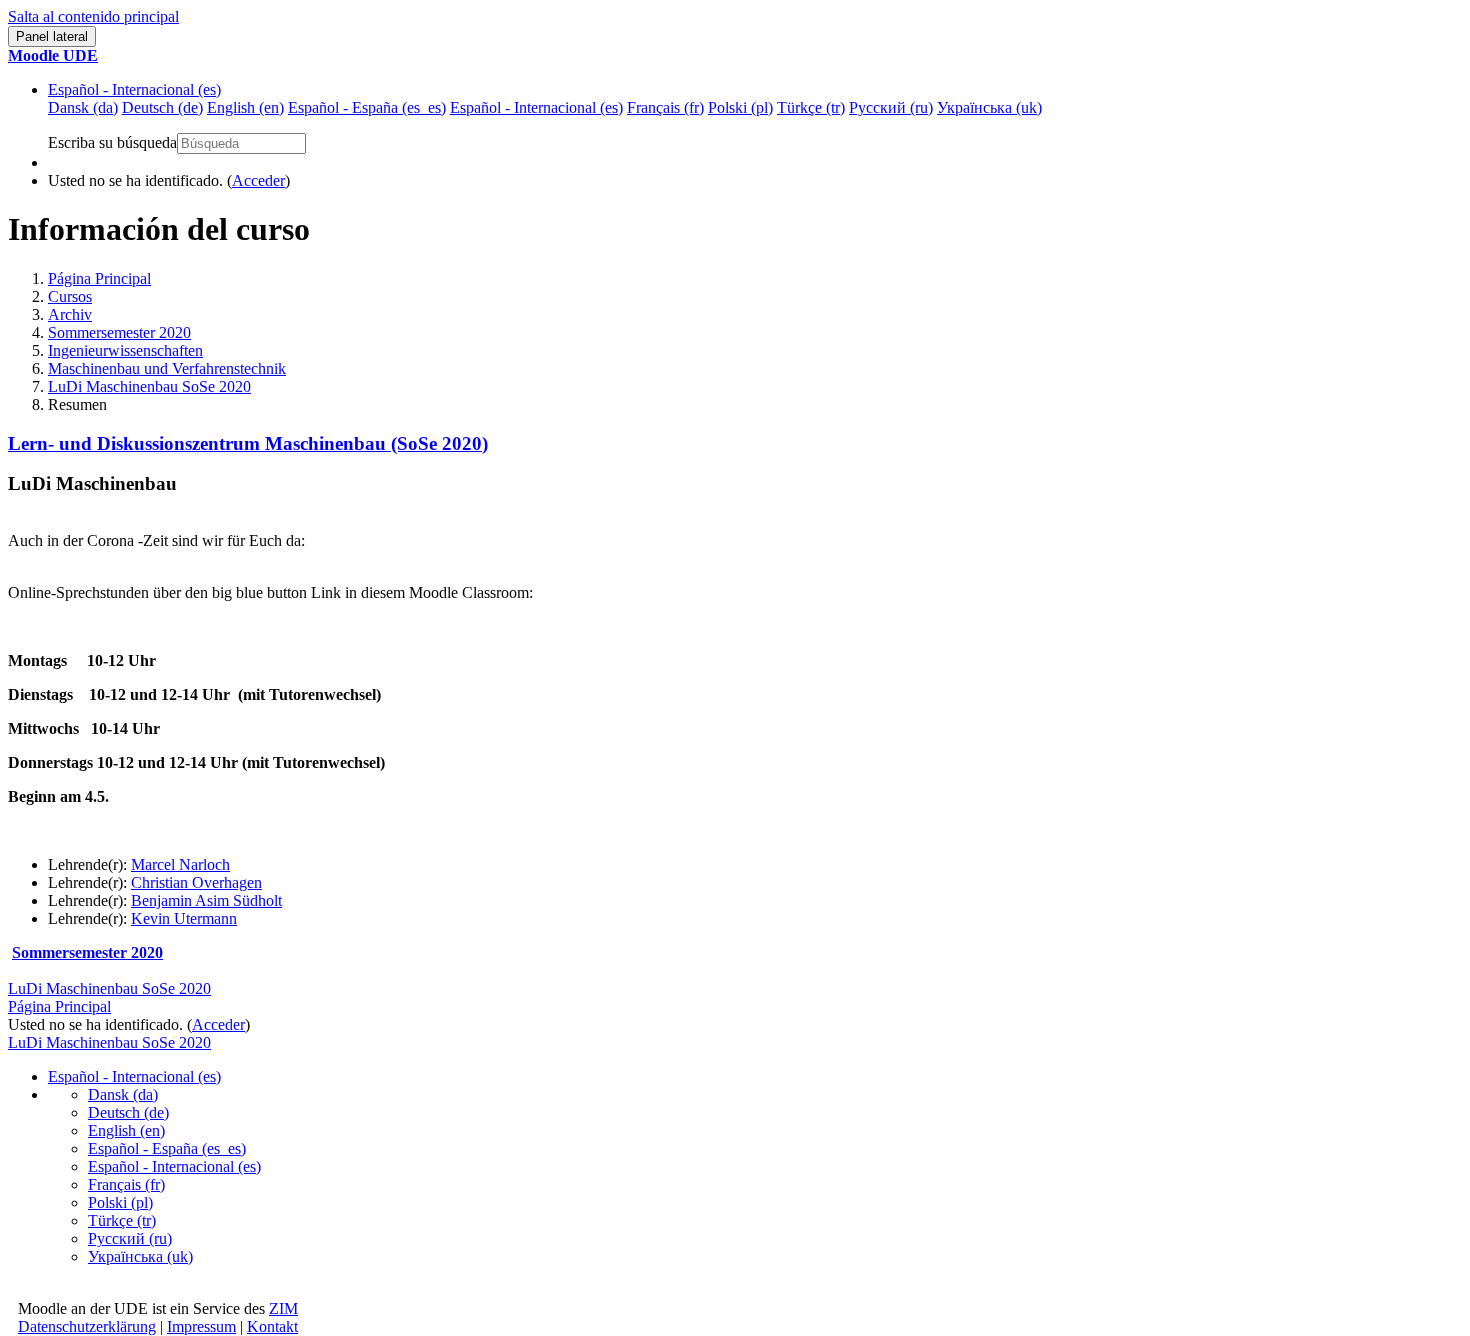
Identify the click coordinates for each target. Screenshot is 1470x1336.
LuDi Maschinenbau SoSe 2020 (149, 386)
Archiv (70, 314)
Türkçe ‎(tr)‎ (122, 1220)
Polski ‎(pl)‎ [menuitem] (740, 107)
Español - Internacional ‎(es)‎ (134, 89)
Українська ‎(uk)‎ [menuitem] (989, 107)
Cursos (70, 296)
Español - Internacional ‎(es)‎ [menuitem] (536, 107)
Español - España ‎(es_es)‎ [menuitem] (367, 107)
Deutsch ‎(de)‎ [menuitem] (162, 107)
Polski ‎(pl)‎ (120, 1202)
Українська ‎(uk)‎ (140, 1256)
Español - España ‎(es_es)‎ (167, 1148)
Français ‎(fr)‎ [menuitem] (665, 107)
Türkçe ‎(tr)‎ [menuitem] (811, 107)
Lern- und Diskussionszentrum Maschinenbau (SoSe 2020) (248, 443)
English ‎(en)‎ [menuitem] (245, 107)
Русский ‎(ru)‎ (130, 1238)
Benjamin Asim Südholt (206, 900)
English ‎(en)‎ (126, 1130)
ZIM (283, 1308)
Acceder (258, 180)
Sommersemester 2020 (119, 332)
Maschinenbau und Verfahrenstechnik (167, 368)
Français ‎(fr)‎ (126, 1184)
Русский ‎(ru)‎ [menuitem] (891, 107)
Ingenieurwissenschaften (125, 350)
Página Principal (99, 278)
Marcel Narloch (180, 864)
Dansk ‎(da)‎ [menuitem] (83, 107)
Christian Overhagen (196, 882)
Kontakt (272, 1326)
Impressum (201, 1326)
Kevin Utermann (184, 918)
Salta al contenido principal (93, 16)
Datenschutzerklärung (87, 1326)
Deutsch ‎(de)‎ (128, 1112)
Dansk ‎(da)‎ (123, 1094)
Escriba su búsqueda (112, 142)
